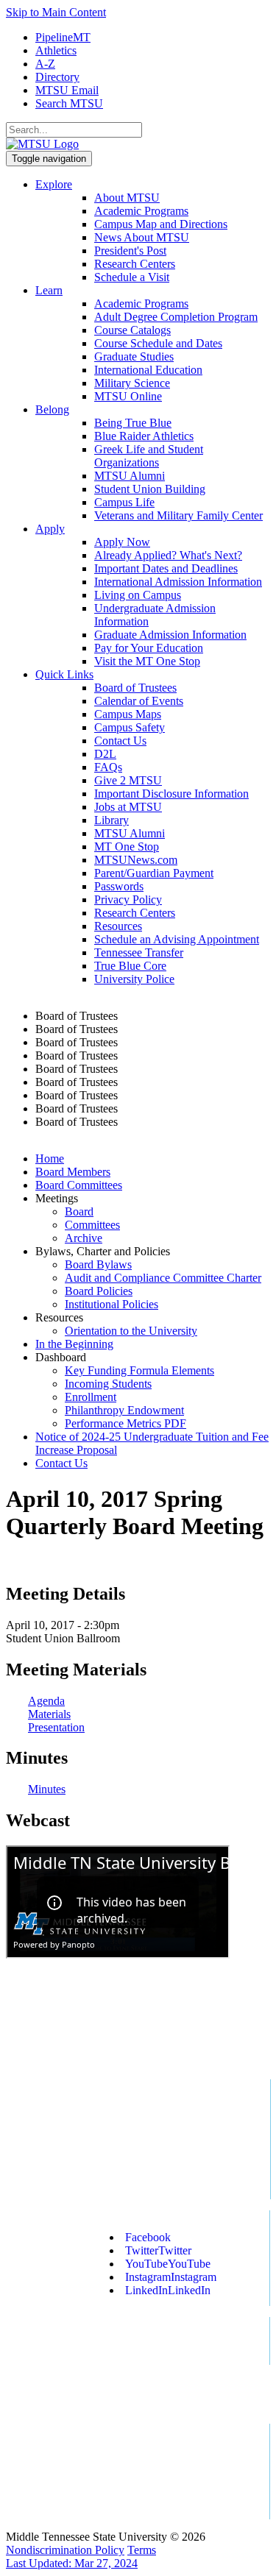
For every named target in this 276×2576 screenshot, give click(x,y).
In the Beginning (74, 1344)
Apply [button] (50, 529)
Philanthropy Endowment (124, 1410)
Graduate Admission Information (170, 635)
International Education (148, 370)
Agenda (46, 1701)
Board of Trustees (135, 688)
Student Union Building (150, 489)
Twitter (158, 2250)
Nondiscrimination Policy (65, 2550)
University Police (134, 979)
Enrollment (91, 1397)
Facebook (148, 2237)
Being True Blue (133, 423)
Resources (118, 926)
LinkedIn (168, 2290)
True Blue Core (130, 966)
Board (79, 1211)
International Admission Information (178, 582)
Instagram (171, 2277)
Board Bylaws (98, 1264)
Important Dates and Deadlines (166, 568)
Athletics (56, 50)
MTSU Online (128, 396)
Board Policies (99, 1291)
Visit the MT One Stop (147, 661)
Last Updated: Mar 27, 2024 (72, 2563)
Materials (49, 1714)
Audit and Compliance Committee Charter (163, 1278)
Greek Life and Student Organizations (149, 456)
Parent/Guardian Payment (154, 873)
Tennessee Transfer (139, 952)
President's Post (130, 251)
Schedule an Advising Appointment (177, 939)
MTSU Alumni (130, 476)
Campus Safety (130, 727)
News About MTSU (142, 237)
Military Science (132, 383)
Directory (57, 77)
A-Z (45, 64)
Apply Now (122, 542)
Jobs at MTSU (128, 807)
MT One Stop (127, 847)
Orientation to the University (131, 1331)
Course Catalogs (132, 330)
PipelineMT (63, 37)
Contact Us (120, 741)
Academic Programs (141, 211)
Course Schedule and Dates (158, 343)
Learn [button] (49, 290)
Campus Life (124, 502)
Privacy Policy (128, 900)
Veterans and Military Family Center (178, 515)
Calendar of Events (139, 701)
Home (50, 1159)
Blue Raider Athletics (144, 436)
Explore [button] (54, 184)
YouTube (168, 2264)
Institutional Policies (112, 1304)
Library (112, 820)
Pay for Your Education (149, 648)
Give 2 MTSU (128, 780)
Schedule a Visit (132, 277)
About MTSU (127, 198)
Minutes (47, 1789)
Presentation (56, 1727)
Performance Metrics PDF (125, 1423)
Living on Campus (138, 595)
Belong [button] (52, 409)
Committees (92, 1225)
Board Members (73, 1172)
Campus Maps (128, 714)
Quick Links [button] (64, 674)
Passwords (119, 886)
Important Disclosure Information (171, 794)
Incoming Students (108, 1384)
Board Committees (79, 1185)
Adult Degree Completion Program (176, 317)
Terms (142, 2550)
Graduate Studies (134, 356)
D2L (105, 754)
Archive (84, 1238)
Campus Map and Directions (161, 224)
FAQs (108, 767)
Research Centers (135, 264)
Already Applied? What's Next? (168, 555)
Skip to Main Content (56, 12)
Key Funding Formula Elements (139, 1370)
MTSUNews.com (136, 860)
